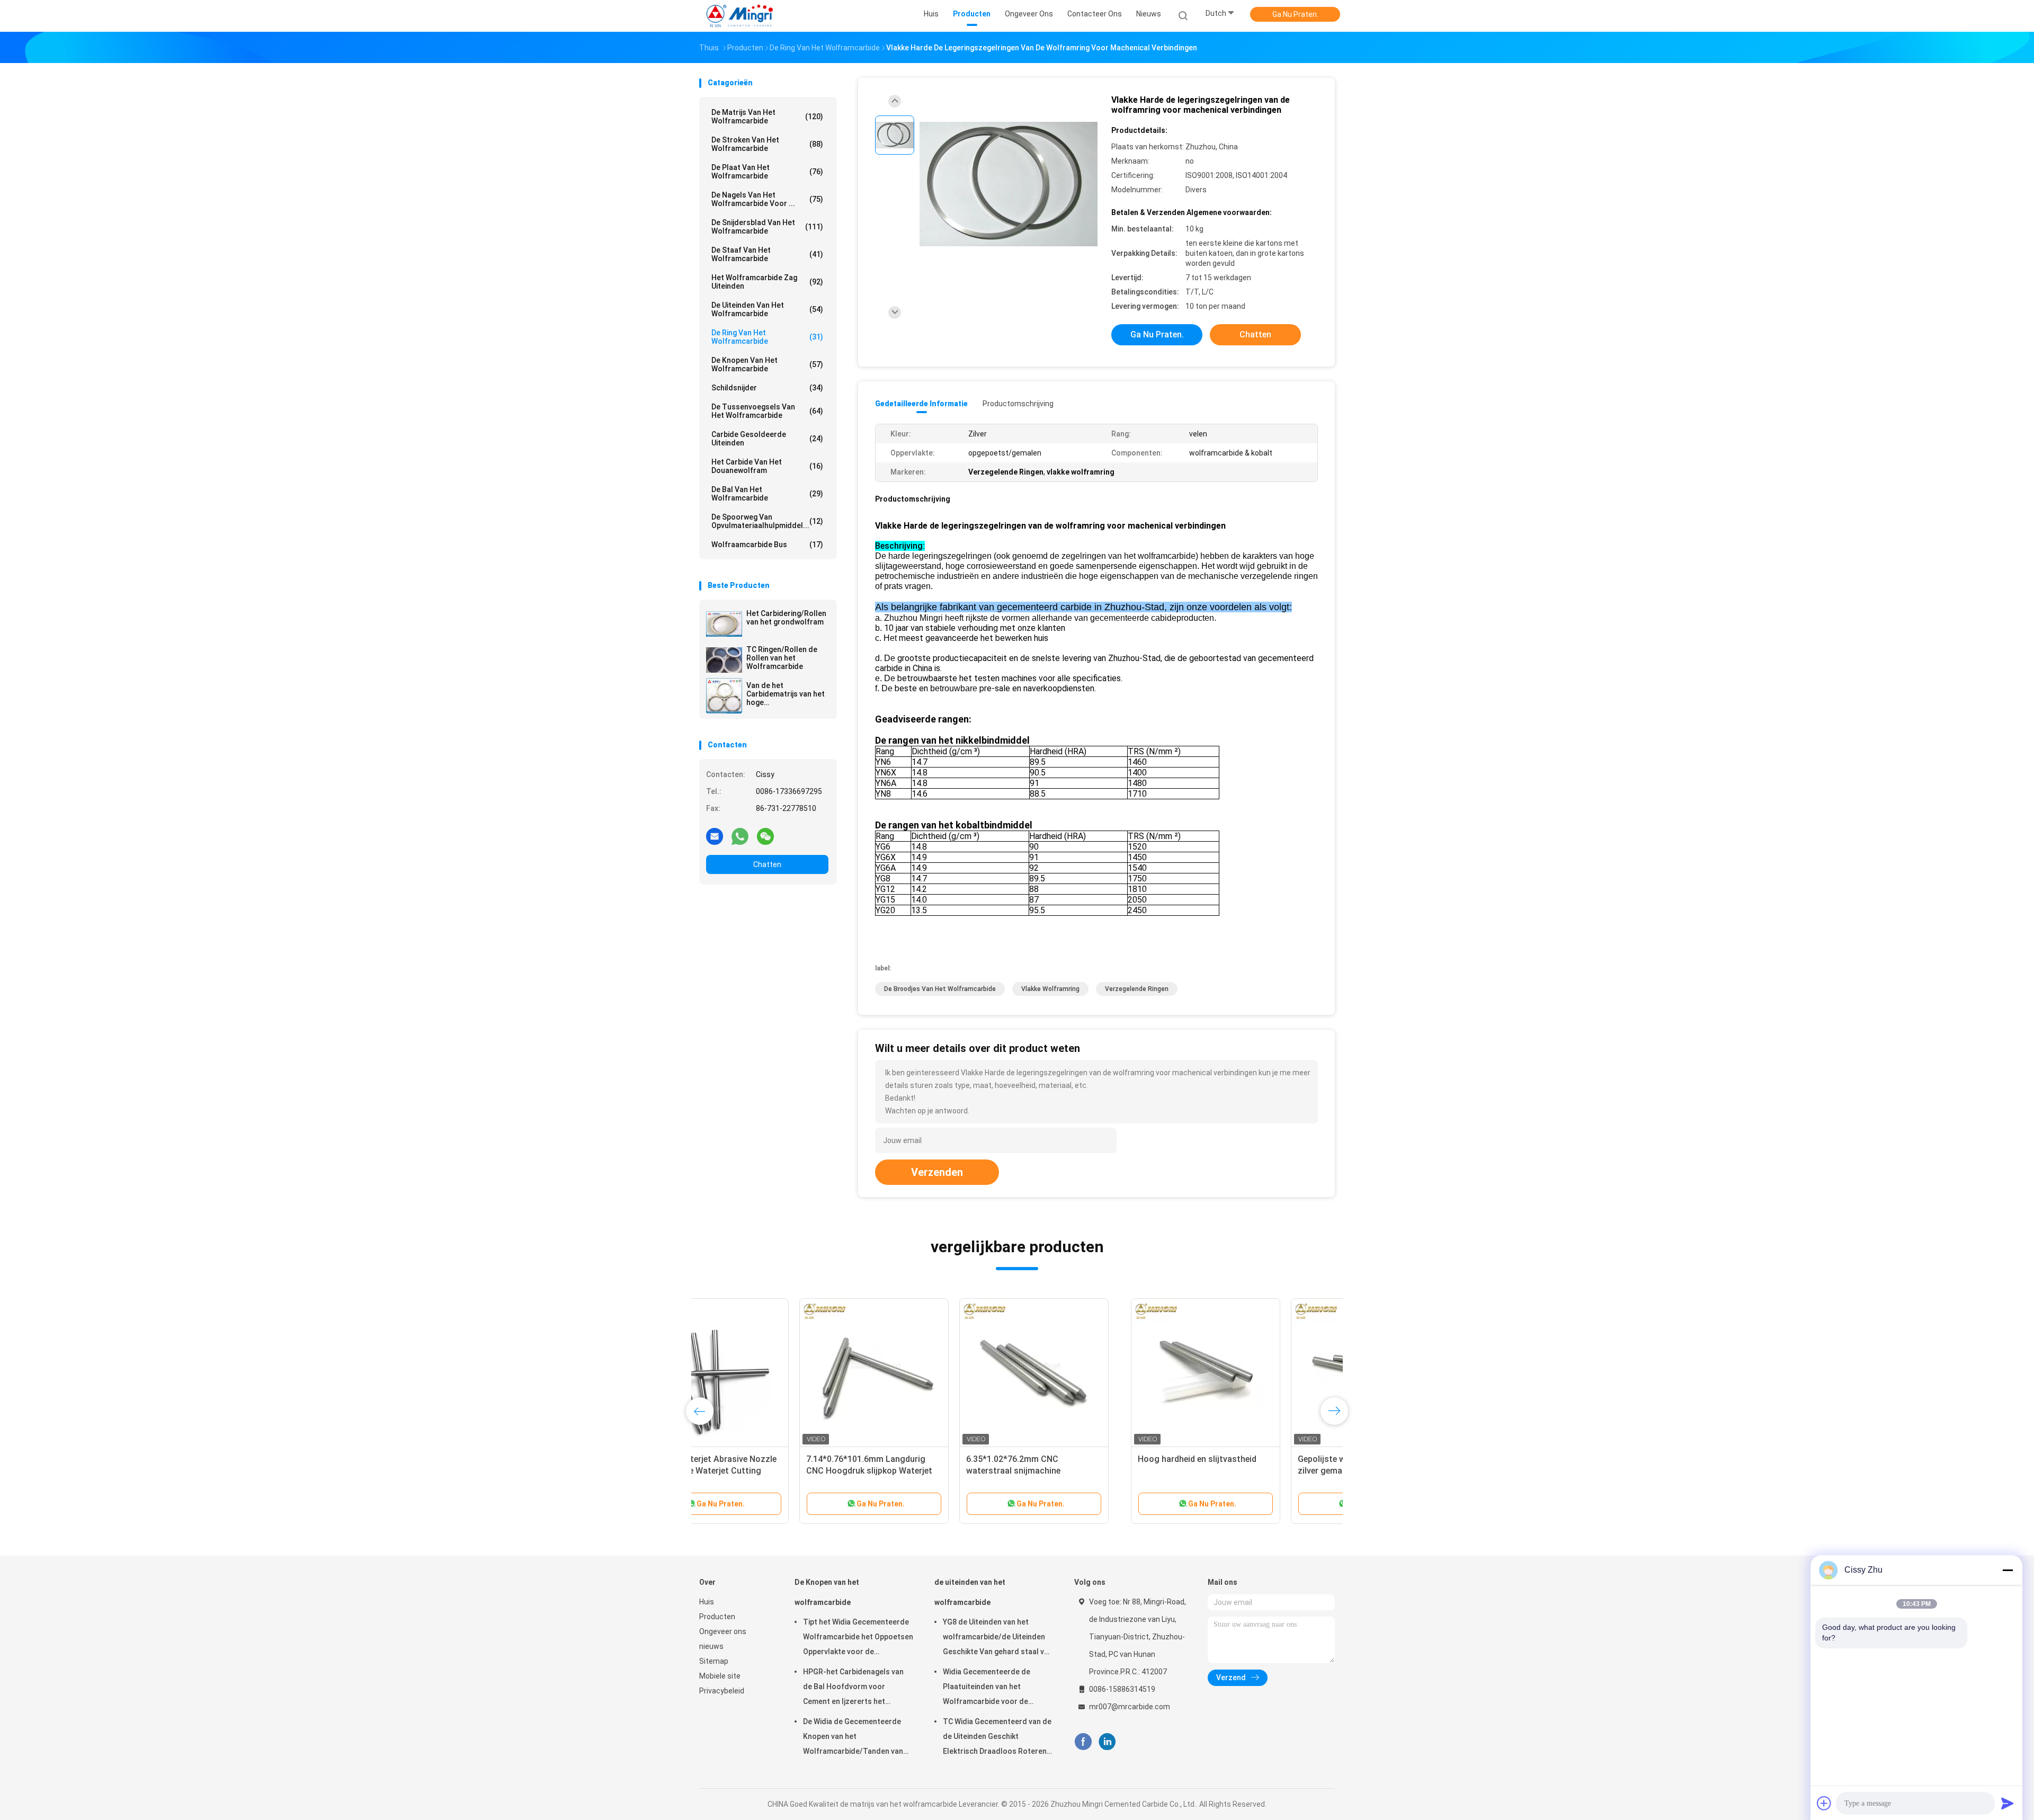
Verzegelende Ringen (1137, 989)
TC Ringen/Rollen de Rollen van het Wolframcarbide (782, 658)
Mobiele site (720, 1676)
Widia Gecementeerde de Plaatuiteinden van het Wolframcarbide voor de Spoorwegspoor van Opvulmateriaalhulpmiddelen (993, 1688)
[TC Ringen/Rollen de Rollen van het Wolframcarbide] (724, 659)
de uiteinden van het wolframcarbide (767, 309)
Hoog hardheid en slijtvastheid (765, 1459)
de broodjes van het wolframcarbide (940, 989)
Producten (717, 1617)
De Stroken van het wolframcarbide (767, 144)
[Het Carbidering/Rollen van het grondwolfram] (724, 623)
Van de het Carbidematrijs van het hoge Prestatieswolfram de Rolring (786, 694)
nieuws (711, 1646)
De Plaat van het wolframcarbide (767, 172)
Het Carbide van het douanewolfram (767, 466)
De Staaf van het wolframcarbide (767, 254)
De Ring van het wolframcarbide (767, 337)
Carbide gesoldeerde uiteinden (767, 439)
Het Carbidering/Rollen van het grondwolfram (786, 618)
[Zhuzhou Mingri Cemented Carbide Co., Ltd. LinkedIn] (1107, 1742)
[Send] (2008, 1803)
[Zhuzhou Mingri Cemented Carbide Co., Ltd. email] (715, 836)
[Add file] (1824, 1803)
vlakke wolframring (1050, 989)
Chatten (767, 864)
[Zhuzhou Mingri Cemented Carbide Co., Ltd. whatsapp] (740, 836)
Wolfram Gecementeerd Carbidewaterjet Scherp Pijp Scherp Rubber (1240, 1471)
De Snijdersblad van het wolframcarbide (767, 227)
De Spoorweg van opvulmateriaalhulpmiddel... (767, 521)
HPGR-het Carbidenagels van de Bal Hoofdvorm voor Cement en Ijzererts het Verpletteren (853, 1688)
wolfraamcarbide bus (767, 545)
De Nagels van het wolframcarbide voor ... (767, 199)
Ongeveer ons (723, 1631)
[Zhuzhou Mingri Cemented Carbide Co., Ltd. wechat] (765, 836)
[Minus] (2008, 1570)
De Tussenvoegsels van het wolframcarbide (767, 411)
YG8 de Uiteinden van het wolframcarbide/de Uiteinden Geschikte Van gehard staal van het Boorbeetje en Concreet (998, 1638)
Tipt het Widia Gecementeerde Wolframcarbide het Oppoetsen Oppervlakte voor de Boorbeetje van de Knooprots (858, 1638)
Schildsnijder (767, 388)
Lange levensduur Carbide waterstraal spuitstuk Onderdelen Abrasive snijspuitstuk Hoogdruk (1091, 1471)
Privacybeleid (722, 1691)
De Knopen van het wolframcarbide (767, 364)
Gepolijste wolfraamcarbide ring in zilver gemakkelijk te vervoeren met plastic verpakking (934, 1471)
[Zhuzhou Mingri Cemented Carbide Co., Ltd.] (741, 16)
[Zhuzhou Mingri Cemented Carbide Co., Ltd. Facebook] (1083, 1742)
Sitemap (714, 1661)
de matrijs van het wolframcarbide (767, 117)
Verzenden (937, 1172)
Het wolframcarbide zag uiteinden (767, 282)
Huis (707, 1602)
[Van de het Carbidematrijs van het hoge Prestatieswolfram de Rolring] (724, 695)
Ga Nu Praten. (1295, 14)
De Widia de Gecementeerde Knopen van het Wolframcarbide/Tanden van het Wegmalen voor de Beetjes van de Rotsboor (856, 1738)
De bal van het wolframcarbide (767, 494)
